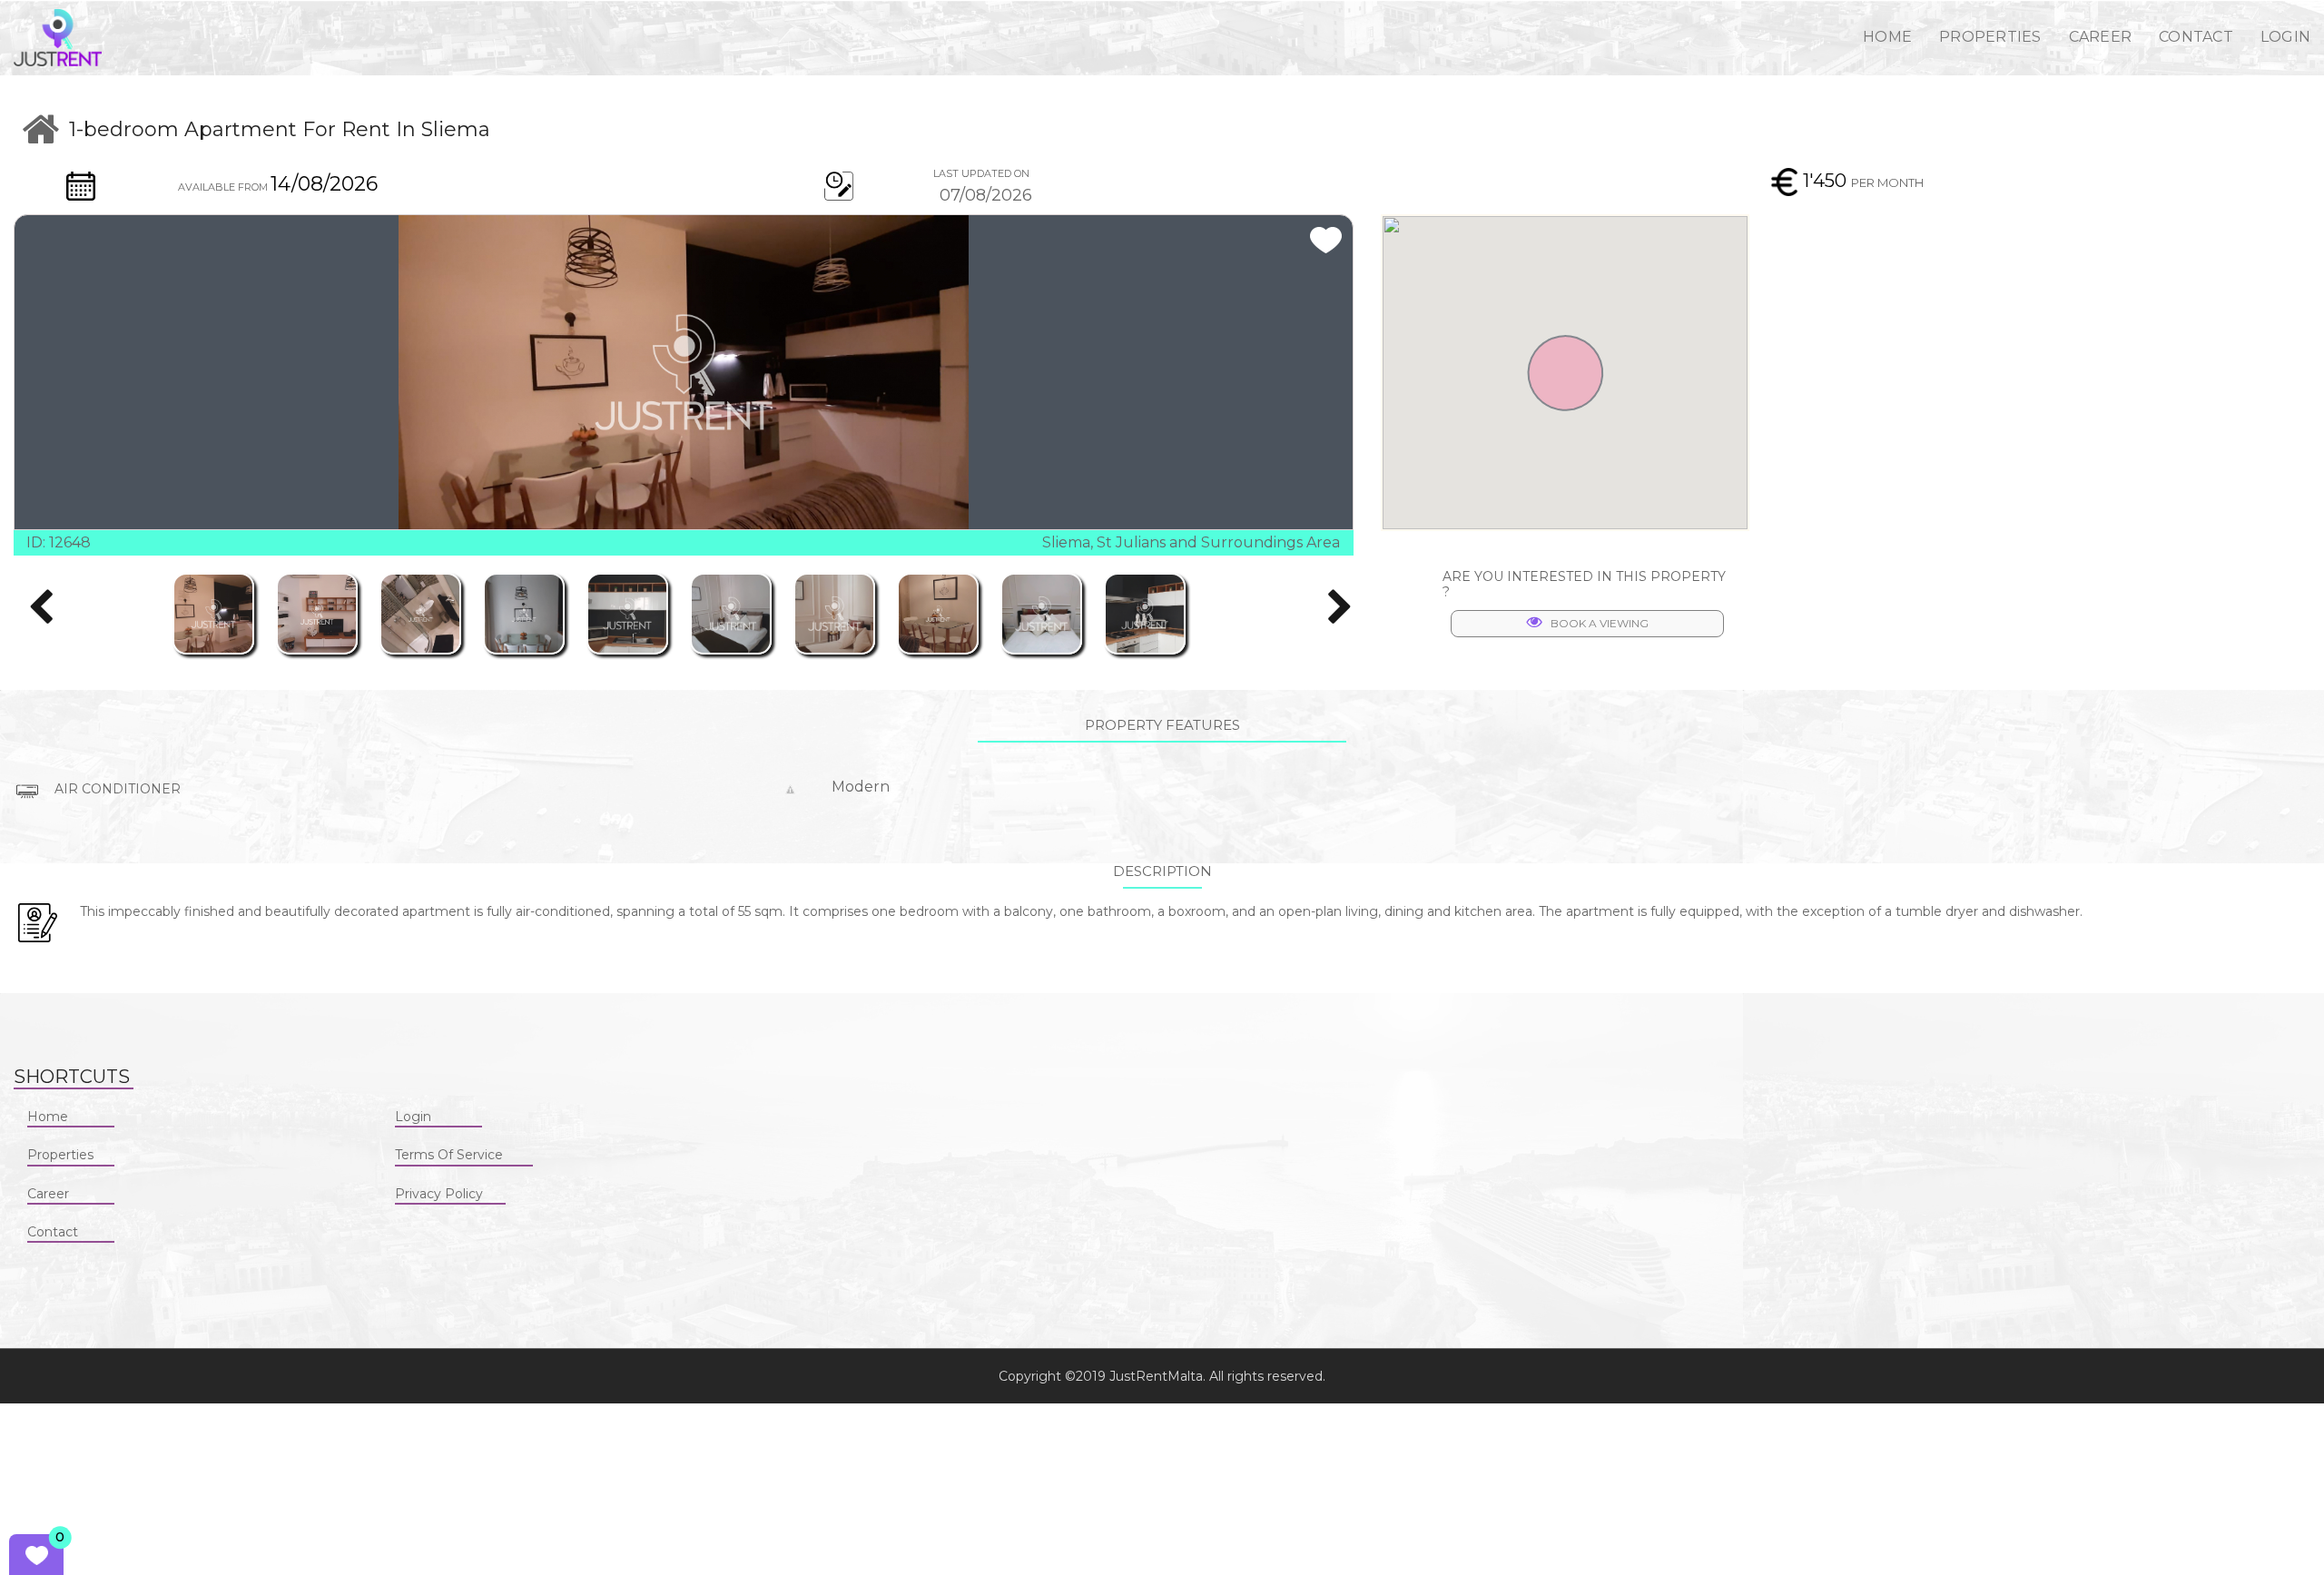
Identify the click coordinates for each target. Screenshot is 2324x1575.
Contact (53, 1232)
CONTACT (2196, 37)
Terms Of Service (449, 1155)
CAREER (2101, 37)
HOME (1887, 37)
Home (48, 1117)
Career (48, 1194)
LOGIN (2285, 37)
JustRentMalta (1156, 1376)
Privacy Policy (439, 1194)
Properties (60, 1155)
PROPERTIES (1990, 37)
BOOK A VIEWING (1600, 623)
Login (413, 1117)
